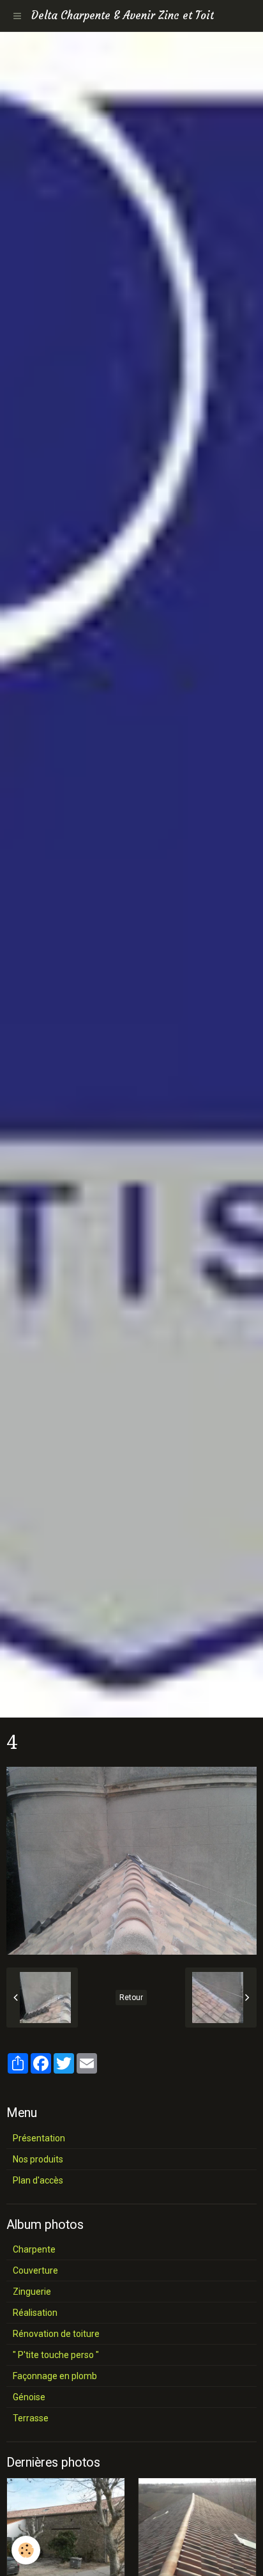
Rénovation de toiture (56, 2334)
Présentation (39, 2138)
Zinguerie (32, 2292)
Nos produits (38, 2159)
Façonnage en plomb (55, 2376)
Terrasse (31, 2418)
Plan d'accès (38, 2180)
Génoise (29, 2397)
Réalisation (35, 2313)
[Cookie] (26, 2550)
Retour (131, 1998)
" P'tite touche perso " (56, 2355)
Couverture (35, 2270)
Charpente (34, 2249)
